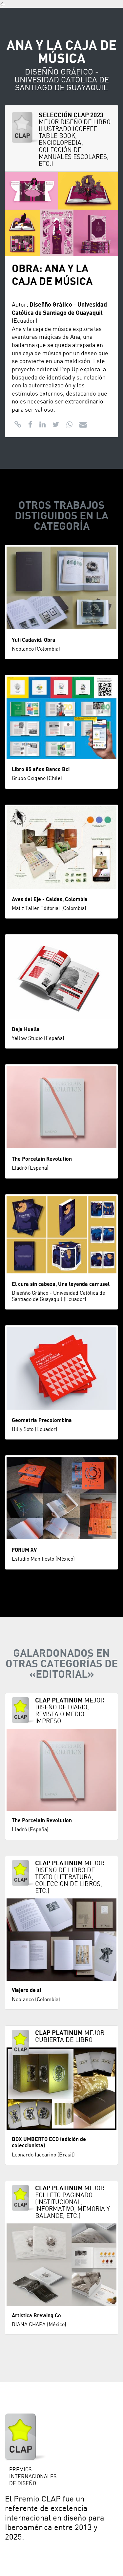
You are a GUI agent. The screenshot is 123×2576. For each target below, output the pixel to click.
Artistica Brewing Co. (37, 2316)
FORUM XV (24, 1550)
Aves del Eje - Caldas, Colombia (50, 899)
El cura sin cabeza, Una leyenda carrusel (61, 1284)
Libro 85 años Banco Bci (41, 769)
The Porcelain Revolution (42, 1159)
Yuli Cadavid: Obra (34, 640)
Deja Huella (26, 1029)
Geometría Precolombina (42, 1420)
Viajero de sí (26, 1990)
